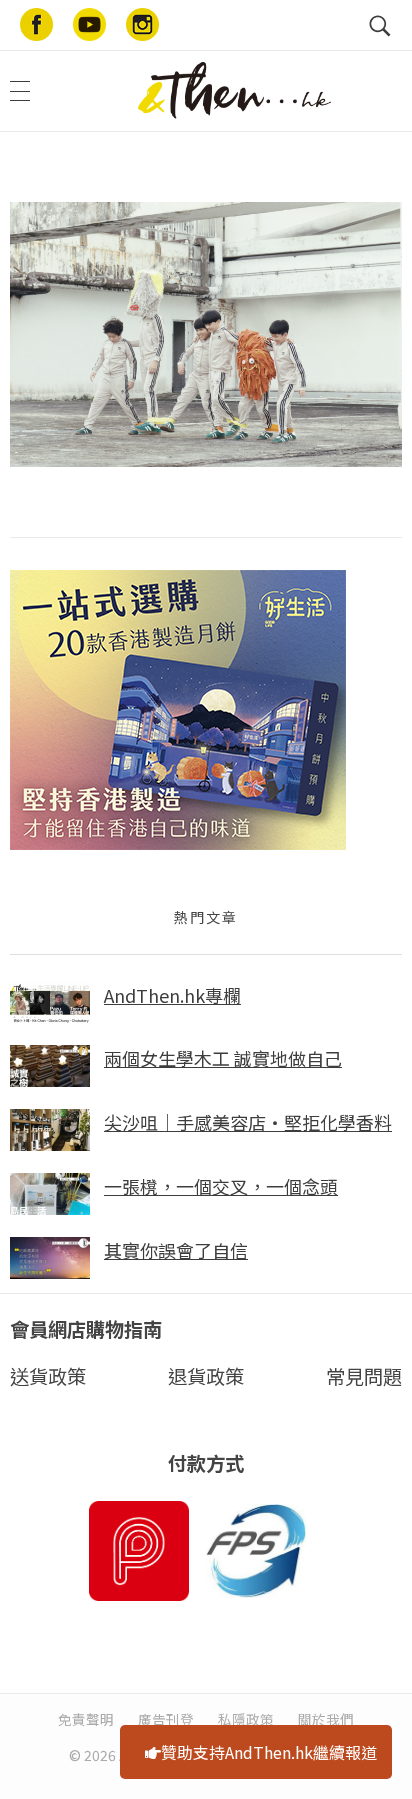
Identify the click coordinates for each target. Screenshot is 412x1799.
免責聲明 (86, 1719)
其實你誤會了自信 (176, 1250)
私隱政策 (246, 1719)
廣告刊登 (166, 1719)
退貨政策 (206, 1376)
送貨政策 (48, 1376)
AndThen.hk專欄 (172, 995)
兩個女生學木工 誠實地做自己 (223, 1058)
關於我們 (326, 1719)
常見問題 (364, 1376)
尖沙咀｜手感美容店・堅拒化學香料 (248, 1122)
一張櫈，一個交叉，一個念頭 (221, 1186)
